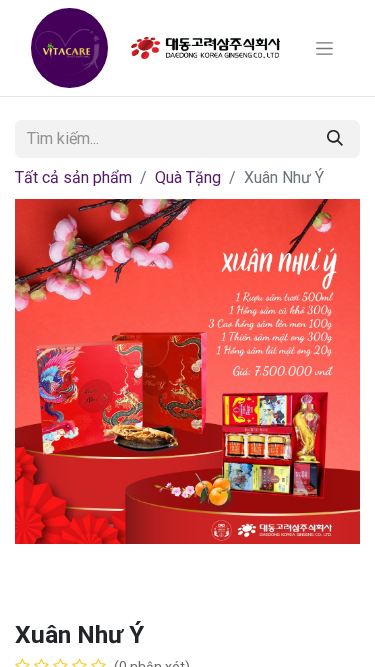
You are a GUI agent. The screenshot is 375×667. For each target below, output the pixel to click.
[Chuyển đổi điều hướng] (324, 48)
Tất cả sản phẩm (73, 177)
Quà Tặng (188, 177)
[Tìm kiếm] (335, 139)
